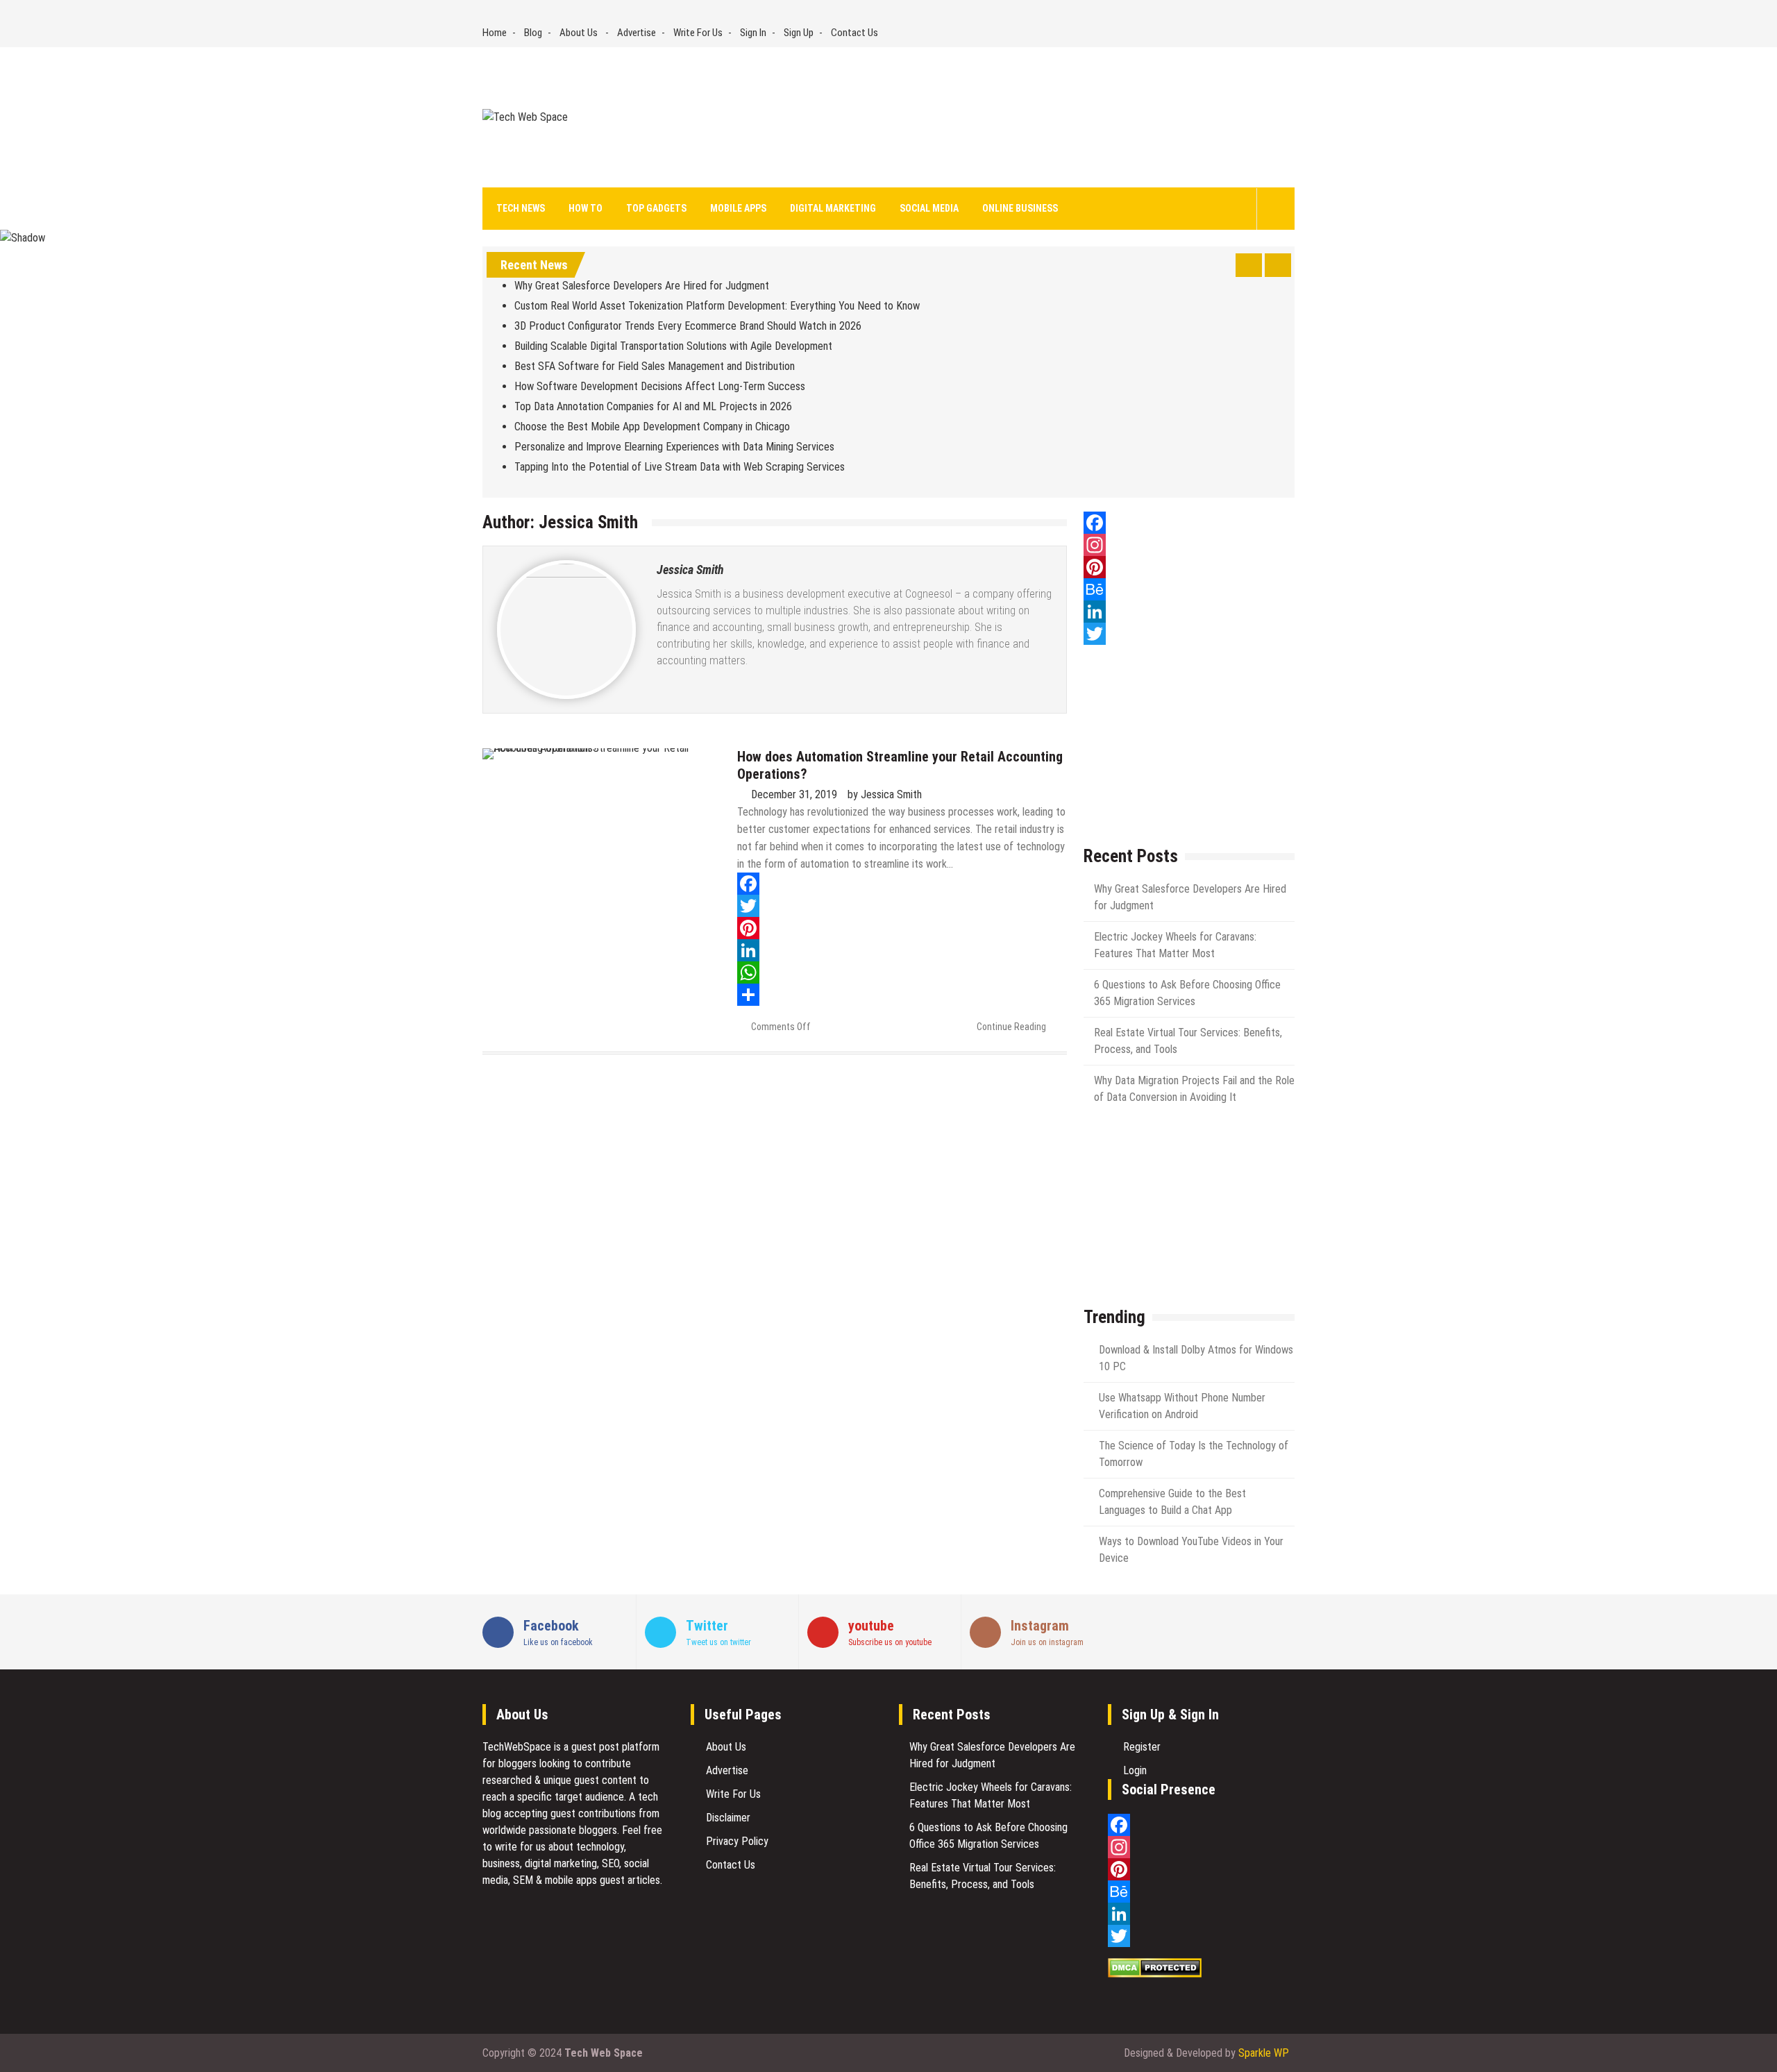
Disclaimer (728, 1818)
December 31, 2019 (794, 794)
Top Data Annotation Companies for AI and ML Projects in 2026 (653, 406)
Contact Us (854, 33)
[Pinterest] (902, 928)
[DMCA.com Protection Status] (1155, 1974)
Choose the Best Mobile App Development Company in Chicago (652, 427)
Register (1142, 1747)
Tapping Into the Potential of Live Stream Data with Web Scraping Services (681, 467)
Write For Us (698, 33)
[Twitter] (902, 906)
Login (1135, 1770)
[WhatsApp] (902, 972)
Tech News (521, 208)
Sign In (753, 33)
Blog (533, 33)
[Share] (902, 995)
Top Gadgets (656, 208)
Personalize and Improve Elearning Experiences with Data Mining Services (674, 447)
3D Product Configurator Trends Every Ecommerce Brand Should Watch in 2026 (688, 326)
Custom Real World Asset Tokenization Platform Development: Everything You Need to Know (717, 306)
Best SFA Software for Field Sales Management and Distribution (655, 366)
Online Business (1020, 208)
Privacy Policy (737, 1841)
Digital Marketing (833, 208)
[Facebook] (902, 884)
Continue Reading (1011, 1027)
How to (586, 208)
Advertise (637, 33)
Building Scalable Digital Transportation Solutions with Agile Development (673, 346)
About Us (579, 33)
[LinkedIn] (902, 950)
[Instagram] (1189, 545)
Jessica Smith (690, 570)
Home (495, 33)
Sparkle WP (1264, 2053)
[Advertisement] (1016, 117)
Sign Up (799, 33)
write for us (520, 1847)
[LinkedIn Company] (1189, 612)
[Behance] (1189, 589)
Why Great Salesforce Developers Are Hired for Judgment (643, 286)
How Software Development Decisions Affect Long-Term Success (660, 386)
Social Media (929, 208)
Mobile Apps (738, 208)
